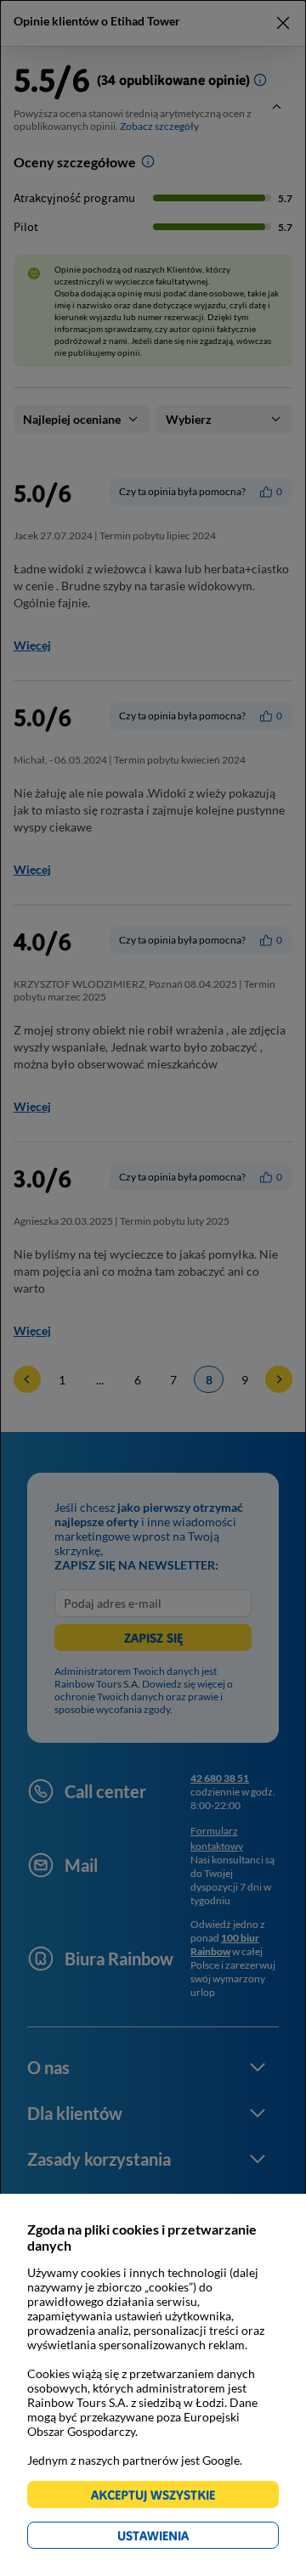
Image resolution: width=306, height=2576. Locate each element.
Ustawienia (182, 2538)
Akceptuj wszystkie (160, 2497)
